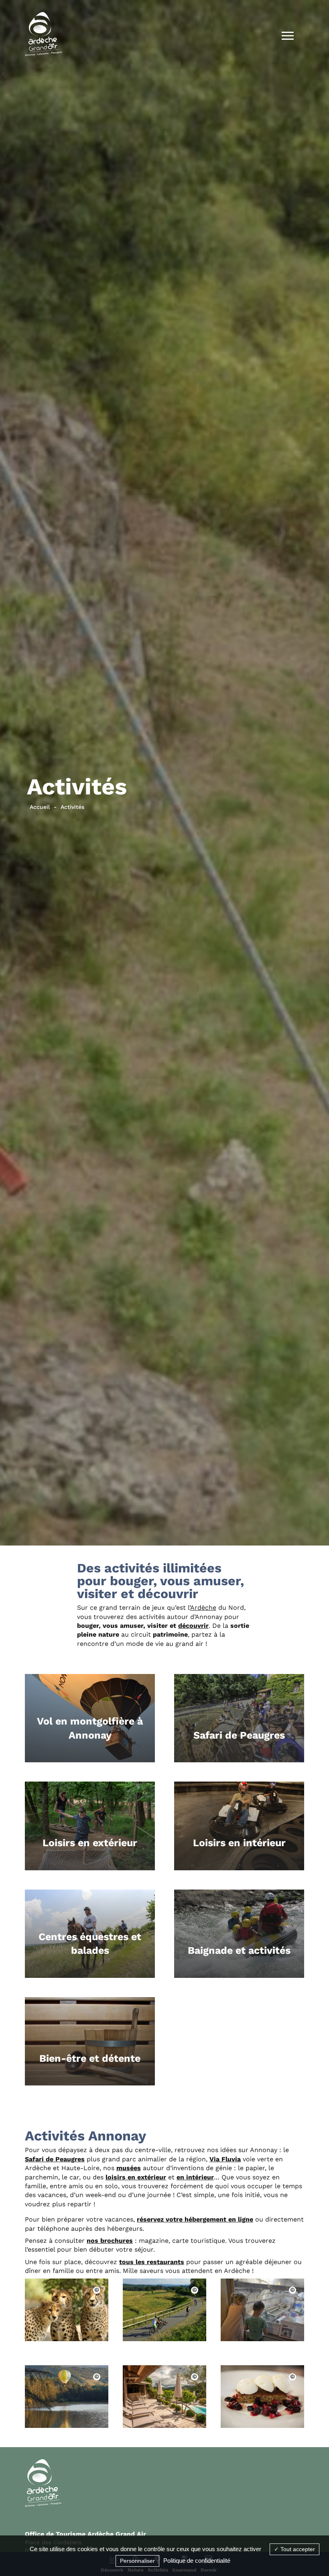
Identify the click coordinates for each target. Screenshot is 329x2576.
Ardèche (203, 1608)
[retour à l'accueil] (44, 36)
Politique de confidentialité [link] (197, 2561)
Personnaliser (137, 2561)
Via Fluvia (225, 2159)
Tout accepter (297, 2549)
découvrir (193, 1626)
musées (129, 2168)
